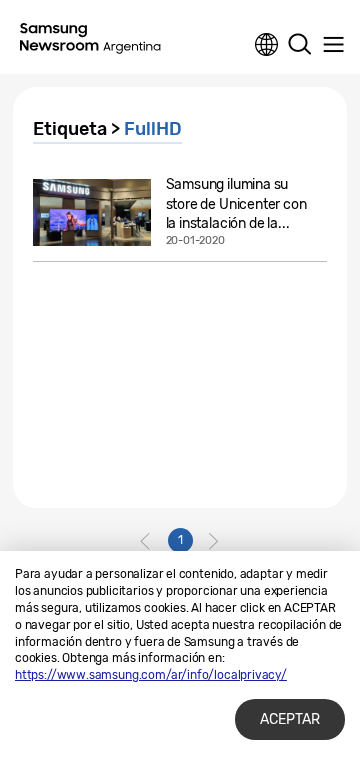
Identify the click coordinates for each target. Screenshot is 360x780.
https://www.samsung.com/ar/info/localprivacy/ (151, 675)
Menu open (333, 45)
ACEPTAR (290, 719)
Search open (300, 45)
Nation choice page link (267, 45)
